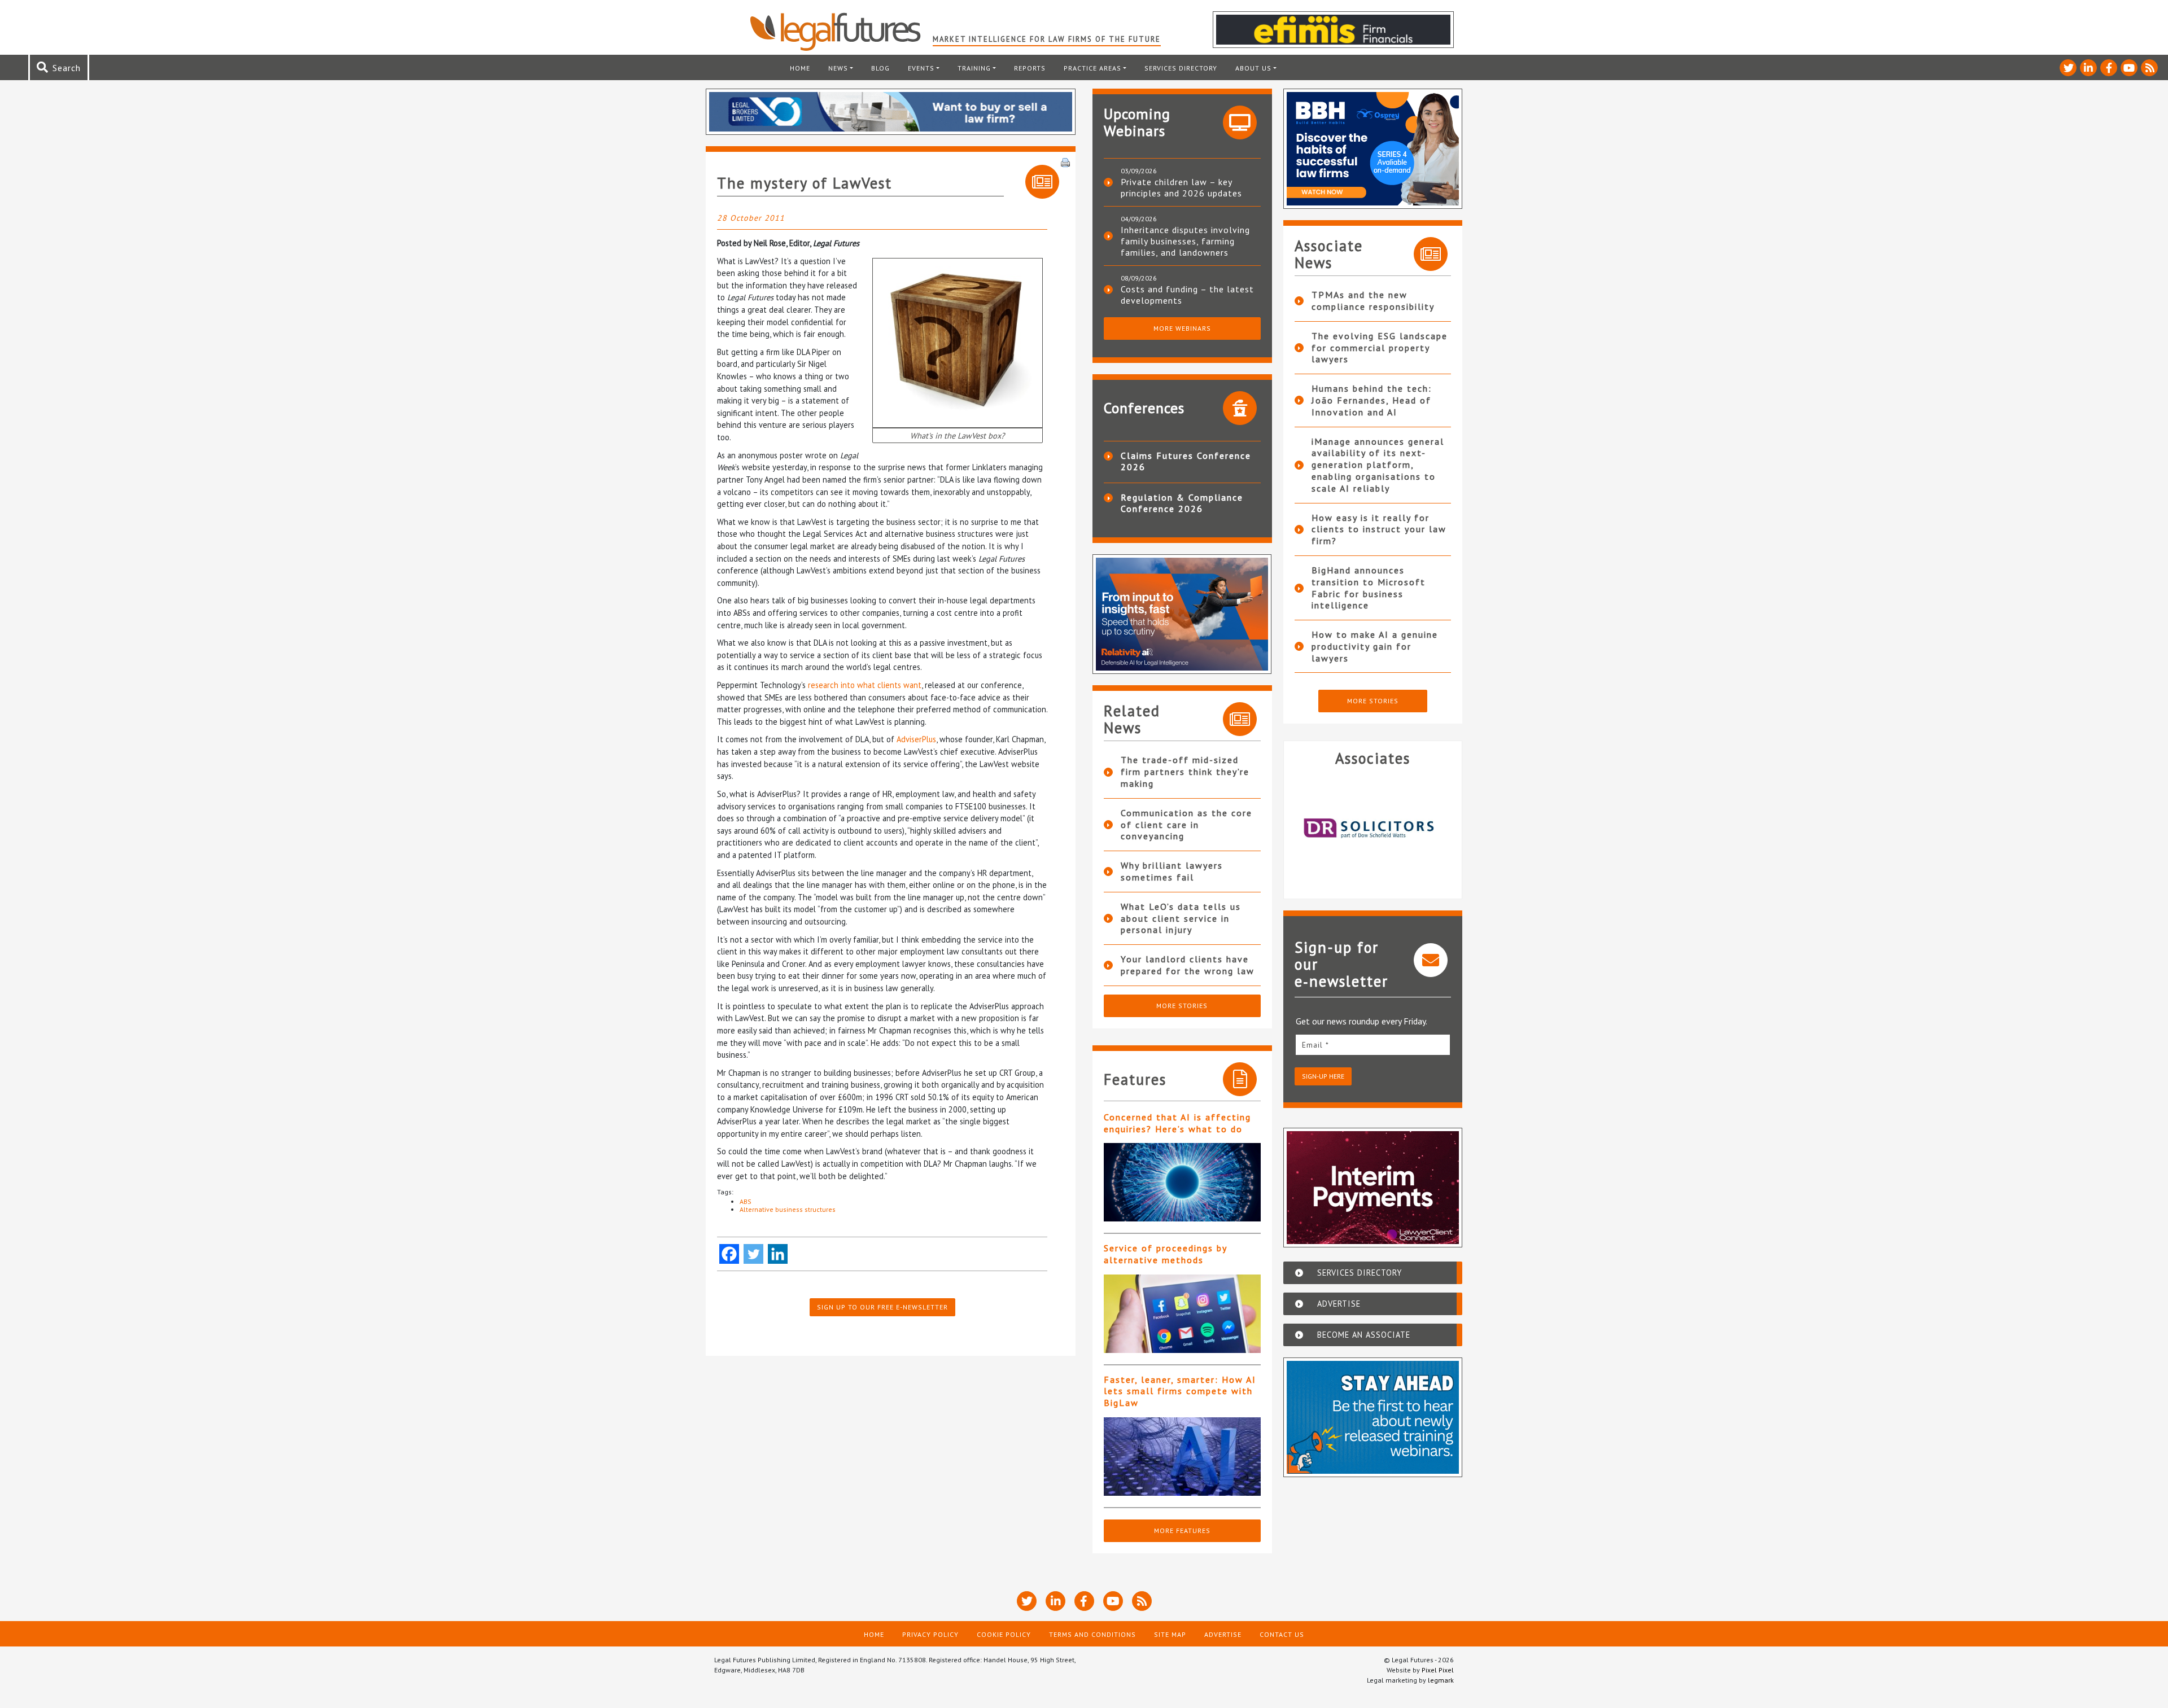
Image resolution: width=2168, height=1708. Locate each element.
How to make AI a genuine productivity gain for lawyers (1375, 646)
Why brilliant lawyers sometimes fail (1172, 871)
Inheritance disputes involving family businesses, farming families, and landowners (1185, 241)
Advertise (1223, 1634)
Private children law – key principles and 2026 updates (1181, 187)
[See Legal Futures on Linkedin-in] (2088, 68)
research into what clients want (865, 685)
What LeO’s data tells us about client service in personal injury (1181, 918)
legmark (1441, 1680)
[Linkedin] (778, 1254)
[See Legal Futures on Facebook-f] (2109, 68)
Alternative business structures (788, 1209)
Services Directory (1181, 68)
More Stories (1182, 1006)
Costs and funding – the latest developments (1187, 295)
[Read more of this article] (1182, 1182)
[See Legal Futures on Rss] (2149, 68)
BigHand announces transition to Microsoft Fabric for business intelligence (1369, 588)
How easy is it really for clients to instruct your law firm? (1379, 529)
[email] (1373, 1044)
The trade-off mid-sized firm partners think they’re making (1185, 772)
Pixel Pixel (1438, 1670)
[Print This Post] (1065, 161)
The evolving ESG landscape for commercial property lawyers (1380, 348)
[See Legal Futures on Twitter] (2068, 68)
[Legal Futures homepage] (841, 32)
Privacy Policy (930, 1634)
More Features (1182, 1530)
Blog (880, 68)
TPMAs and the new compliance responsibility (1373, 301)
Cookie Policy (1004, 1634)
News (838, 68)
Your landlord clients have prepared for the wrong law (1188, 965)
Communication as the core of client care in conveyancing (1186, 825)
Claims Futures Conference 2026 (1186, 461)
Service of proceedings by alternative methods (1165, 1254)
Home (800, 68)
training (974, 68)
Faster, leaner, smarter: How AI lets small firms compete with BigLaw (1180, 1391)
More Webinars (1182, 328)
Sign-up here (1323, 1076)
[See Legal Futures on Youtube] (2129, 68)
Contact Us (1282, 1634)
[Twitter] (753, 1254)
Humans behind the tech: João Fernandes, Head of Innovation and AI (1372, 400)
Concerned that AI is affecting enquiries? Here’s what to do (1177, 1123)
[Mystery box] (958, 342)
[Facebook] (729, 1254)
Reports (1030, 68)
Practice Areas (1092, 68)
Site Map (1170, 1634)
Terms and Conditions (1092, 1634)
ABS (746, 1201)
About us (1253, 68)
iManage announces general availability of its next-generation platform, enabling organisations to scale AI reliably (1378, 465)
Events (921, 68)
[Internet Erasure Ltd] (1373, 828)
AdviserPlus (916, 739)
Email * (1315, 1045)
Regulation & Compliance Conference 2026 (1182, 503)
